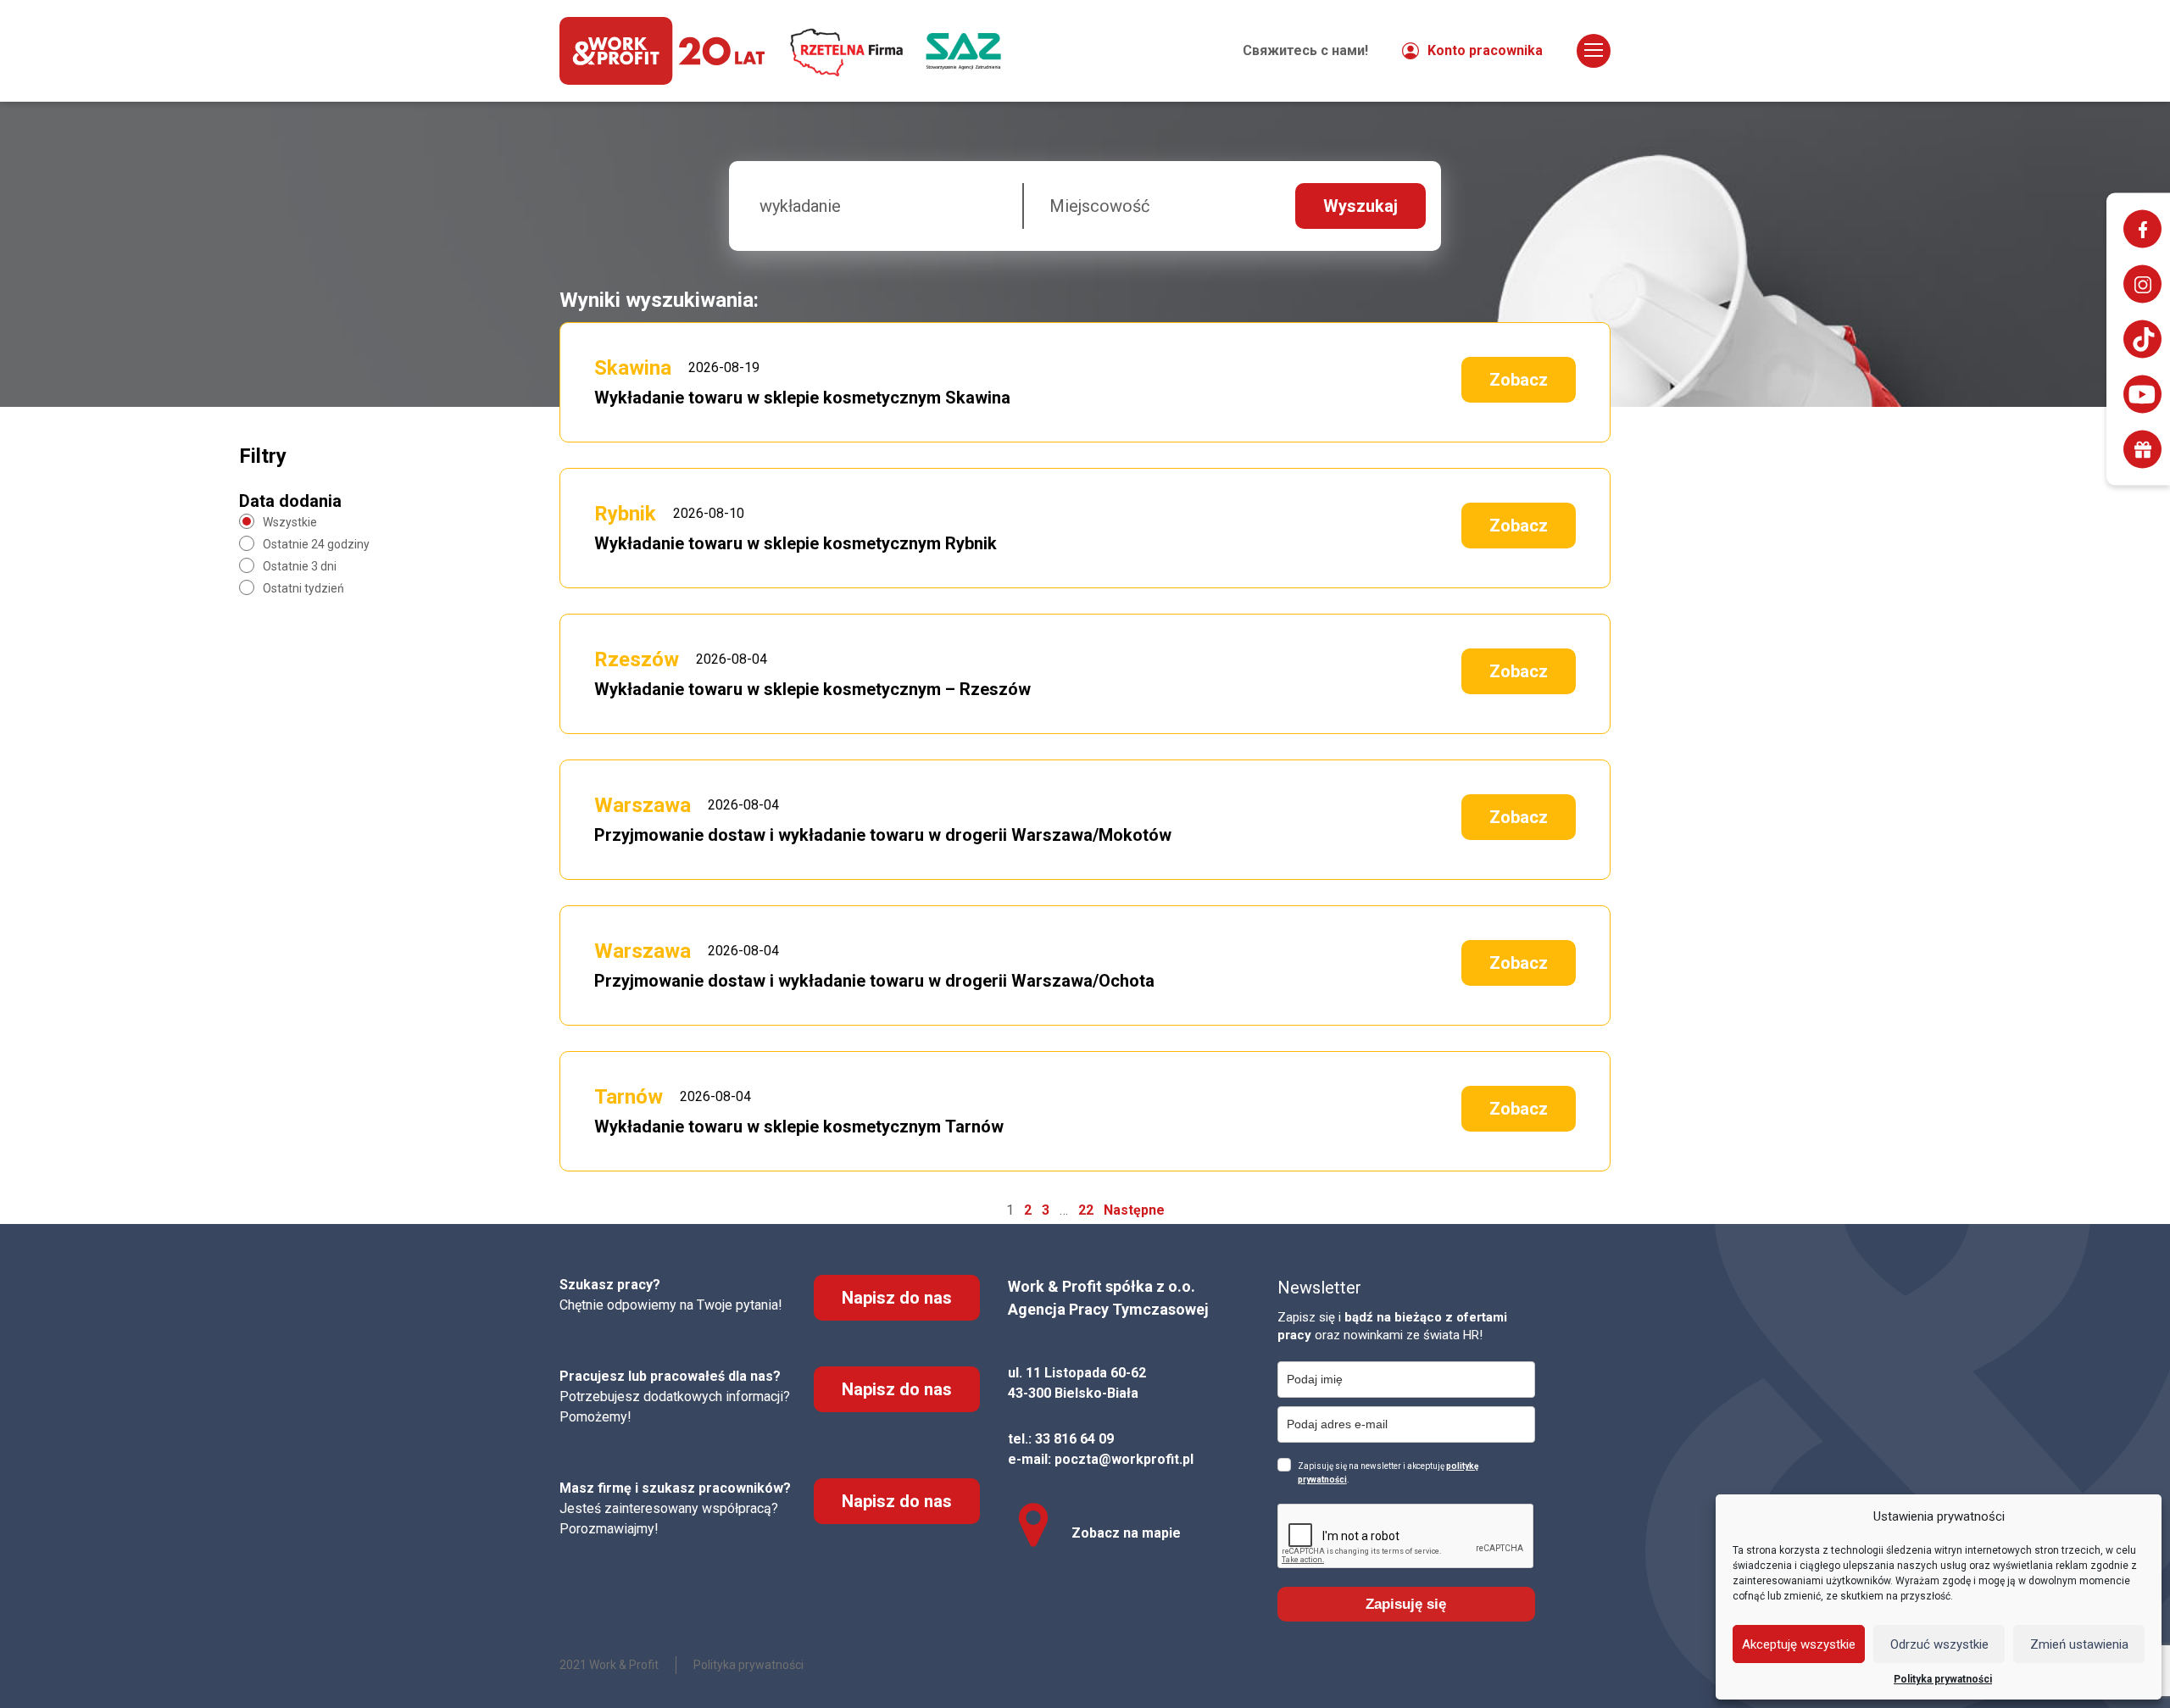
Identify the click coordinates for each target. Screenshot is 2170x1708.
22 (1086, 1210)
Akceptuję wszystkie (1799, 1644)
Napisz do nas (897, 1298)
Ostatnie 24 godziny (316, 544)
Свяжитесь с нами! (1305, 50)
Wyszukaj (1360, 206)
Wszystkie (290, 522)
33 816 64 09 (1074, 1439)
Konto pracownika (1485, 50)
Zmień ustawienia (2079, 1644)
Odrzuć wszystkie (1939, 1644)
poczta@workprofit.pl (1124, 1459)
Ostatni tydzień (303, 588)
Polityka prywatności (1943, 1679)
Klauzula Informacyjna (1494, 33)
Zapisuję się (1406, 1604)
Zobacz (1519, 380)
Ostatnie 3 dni (300, 566)
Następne (1134, 1210)
